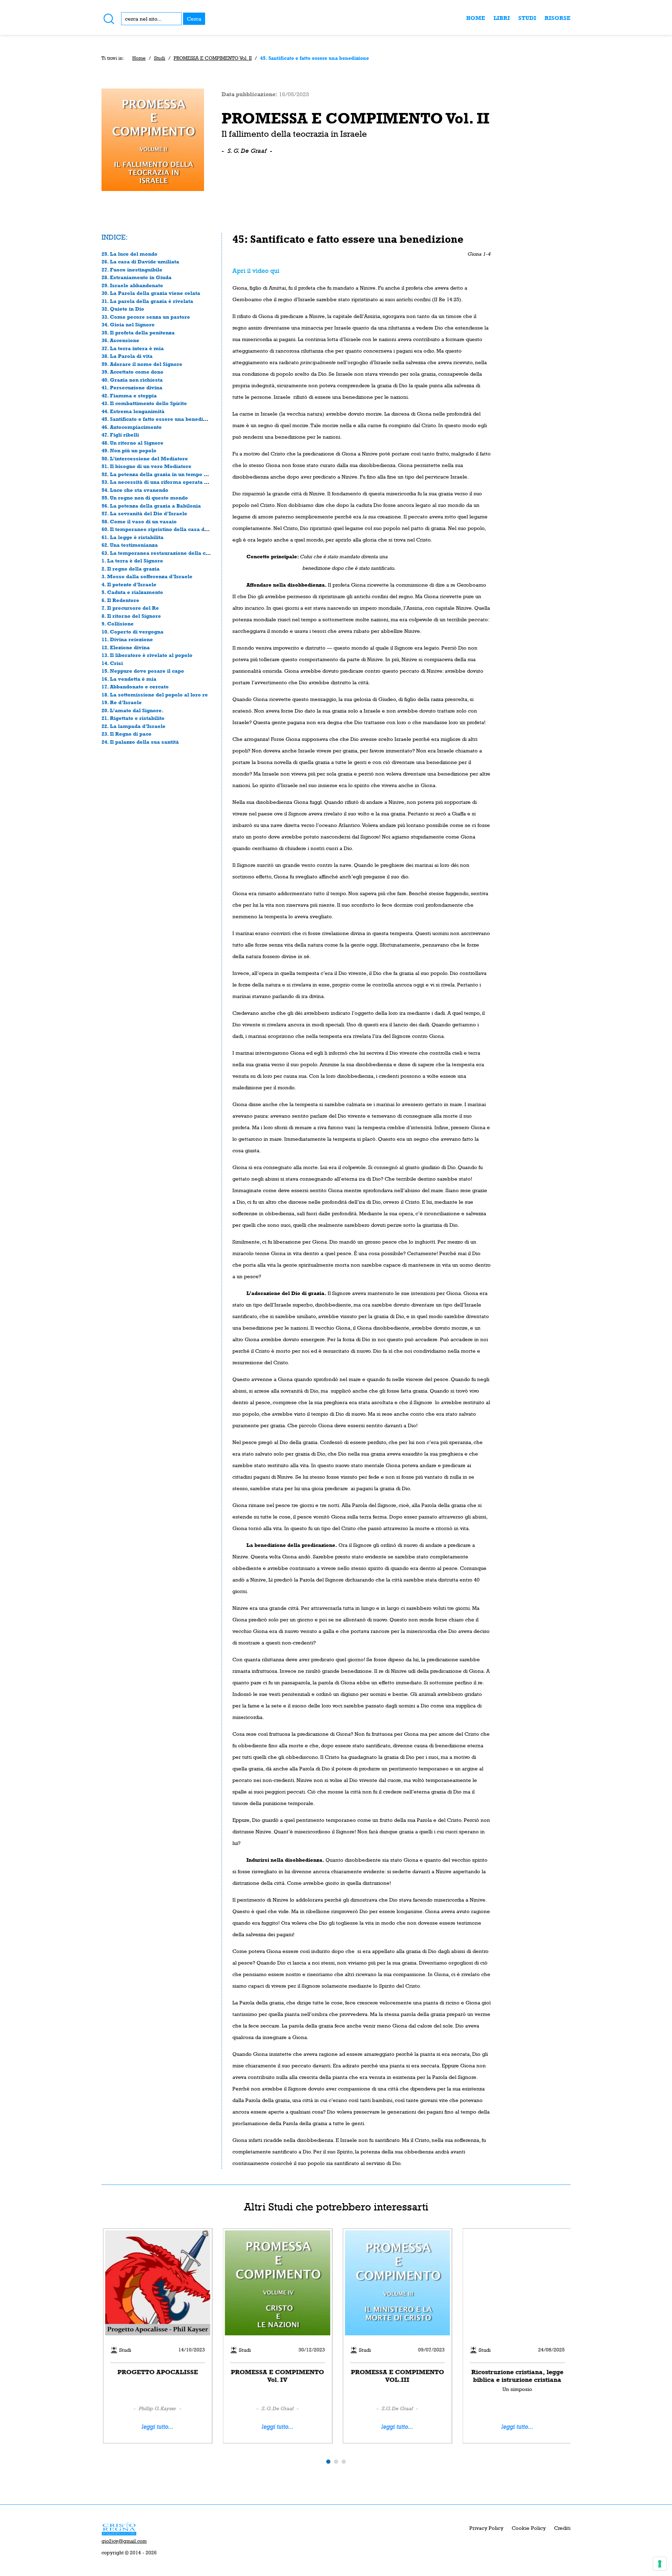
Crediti (562, 2528)
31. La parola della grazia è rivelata (147, 301)
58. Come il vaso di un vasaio (139, 521)
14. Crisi (112, 663)
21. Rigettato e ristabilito (133, 718)
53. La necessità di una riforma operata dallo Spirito (168, 482)
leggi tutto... (156, 2427)
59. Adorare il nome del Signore (142, 364)
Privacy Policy (486, 2528)
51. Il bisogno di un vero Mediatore (146, 466)
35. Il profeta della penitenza (138, 332)
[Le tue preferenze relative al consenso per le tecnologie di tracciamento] (660, 2564)
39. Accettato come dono (132, 372)
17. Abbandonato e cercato (135, 687)
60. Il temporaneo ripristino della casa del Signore (166, 529)
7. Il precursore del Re (130, 608)
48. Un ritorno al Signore (132, 443)
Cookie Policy (529, 2528)
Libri (502, 18)
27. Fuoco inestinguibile (132, 270)
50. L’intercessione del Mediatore (145, 458)
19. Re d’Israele (122, 702)
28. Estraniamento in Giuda (136, 277)
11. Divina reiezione (127, 639)
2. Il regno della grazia (131, 569)
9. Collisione (118, 624)
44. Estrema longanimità (133, 411)
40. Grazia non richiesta (132, 380)
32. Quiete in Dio (123, 309)
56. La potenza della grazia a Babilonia (151, 506)
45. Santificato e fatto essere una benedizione (159, 419)
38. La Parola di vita (127, 356)
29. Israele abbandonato (132, 285)
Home (476, 18)
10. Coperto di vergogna (132, 632)
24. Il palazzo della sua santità (140, 742)
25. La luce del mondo (129, 254)
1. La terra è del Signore (132, 561)
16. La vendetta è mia (129, 679)
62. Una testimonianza (130, 545)
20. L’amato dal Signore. (132, 710)
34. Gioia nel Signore (128, 324)
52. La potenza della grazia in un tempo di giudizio (166, 474)
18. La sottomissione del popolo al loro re (155, 695)
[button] (328, 2462)
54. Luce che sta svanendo (135, 490)
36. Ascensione (120, 340)
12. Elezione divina (126, 647)
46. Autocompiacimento (132, 427)
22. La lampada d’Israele (134, 726)
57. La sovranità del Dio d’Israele (144, 513)
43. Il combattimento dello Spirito (144, 403)
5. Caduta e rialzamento (132, 592)
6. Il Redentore (120, 600)
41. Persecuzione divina (132, 387)
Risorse (558, 18)
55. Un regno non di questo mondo (145, 498)
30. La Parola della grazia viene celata (151, 293)
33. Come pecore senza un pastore (146, 317)
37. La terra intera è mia (133, 348)
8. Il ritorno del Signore (131, 616)
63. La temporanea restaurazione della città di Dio (166, 553)
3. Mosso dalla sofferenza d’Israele (147, 576)
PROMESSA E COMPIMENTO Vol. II (213, 58)
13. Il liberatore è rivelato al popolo (147, 655)
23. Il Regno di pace (127, 734)
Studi (527, 18)
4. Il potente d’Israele (129, 584)
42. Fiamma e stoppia (129, 395)
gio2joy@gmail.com (124, 2541)
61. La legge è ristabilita (132, 537)
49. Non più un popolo (129, 450)
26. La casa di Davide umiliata (140, 261)
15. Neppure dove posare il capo (143, 671)
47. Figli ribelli (120, 435)
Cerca (194, 19)
